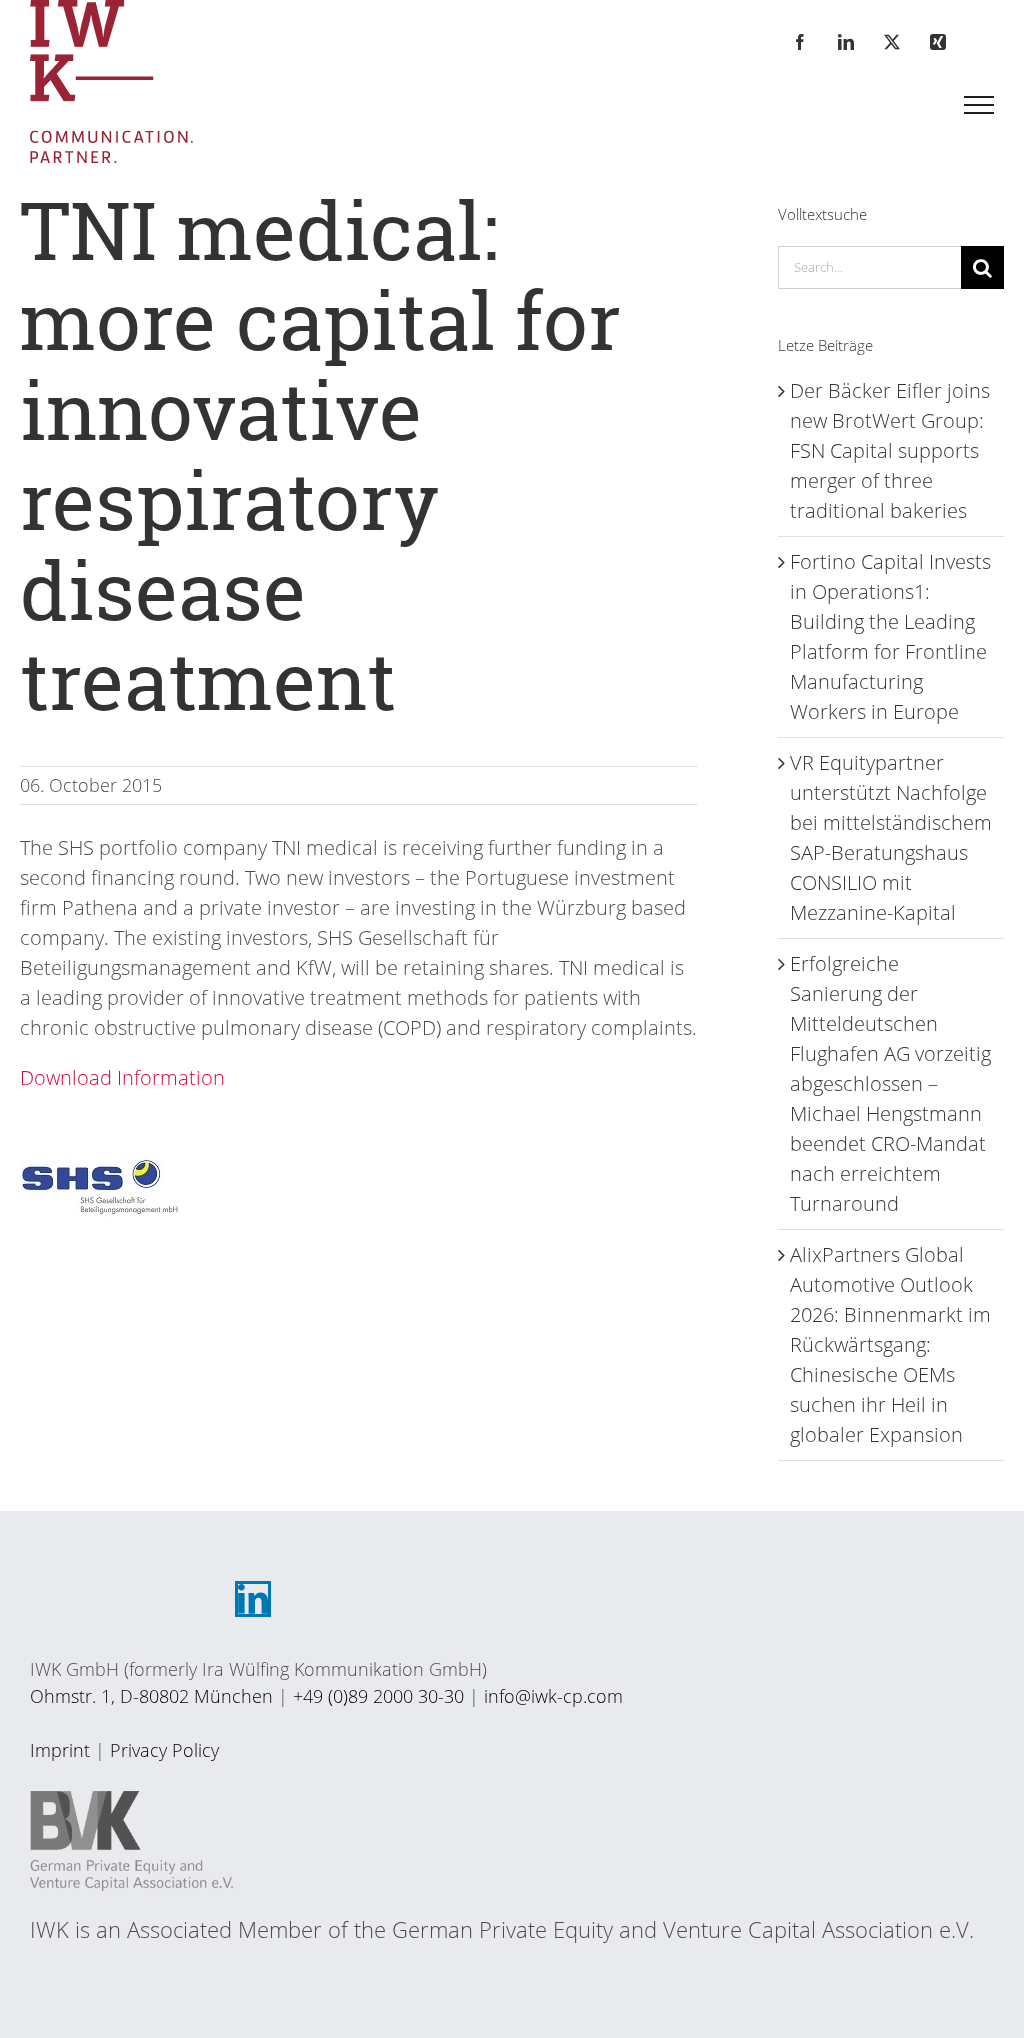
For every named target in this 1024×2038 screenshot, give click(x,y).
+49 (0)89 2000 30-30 (378, 1696)
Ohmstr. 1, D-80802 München (151, 1696)
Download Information (122, 1077)
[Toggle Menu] (979, 105)
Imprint (60, 1750)
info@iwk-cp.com (553, 1696)
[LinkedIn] (253, 1599)
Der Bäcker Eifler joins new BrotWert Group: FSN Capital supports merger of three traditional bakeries (890, 450)
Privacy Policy (164, 1750)
